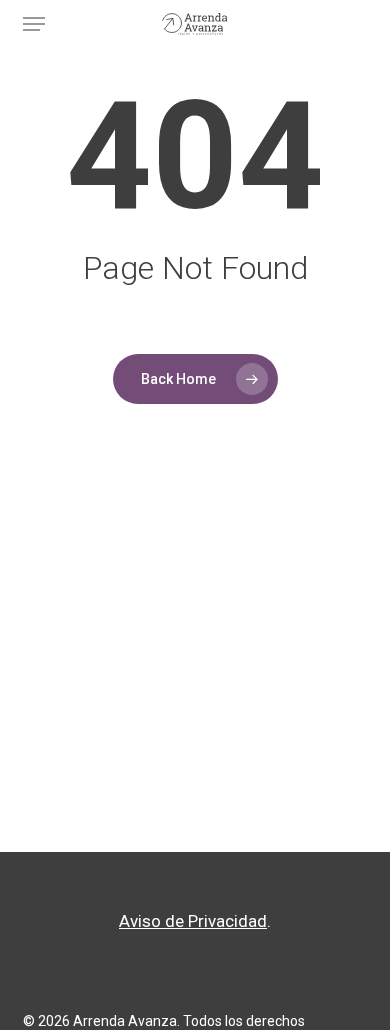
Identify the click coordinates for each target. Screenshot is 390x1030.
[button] (34, 24)
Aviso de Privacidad (193, 921)
